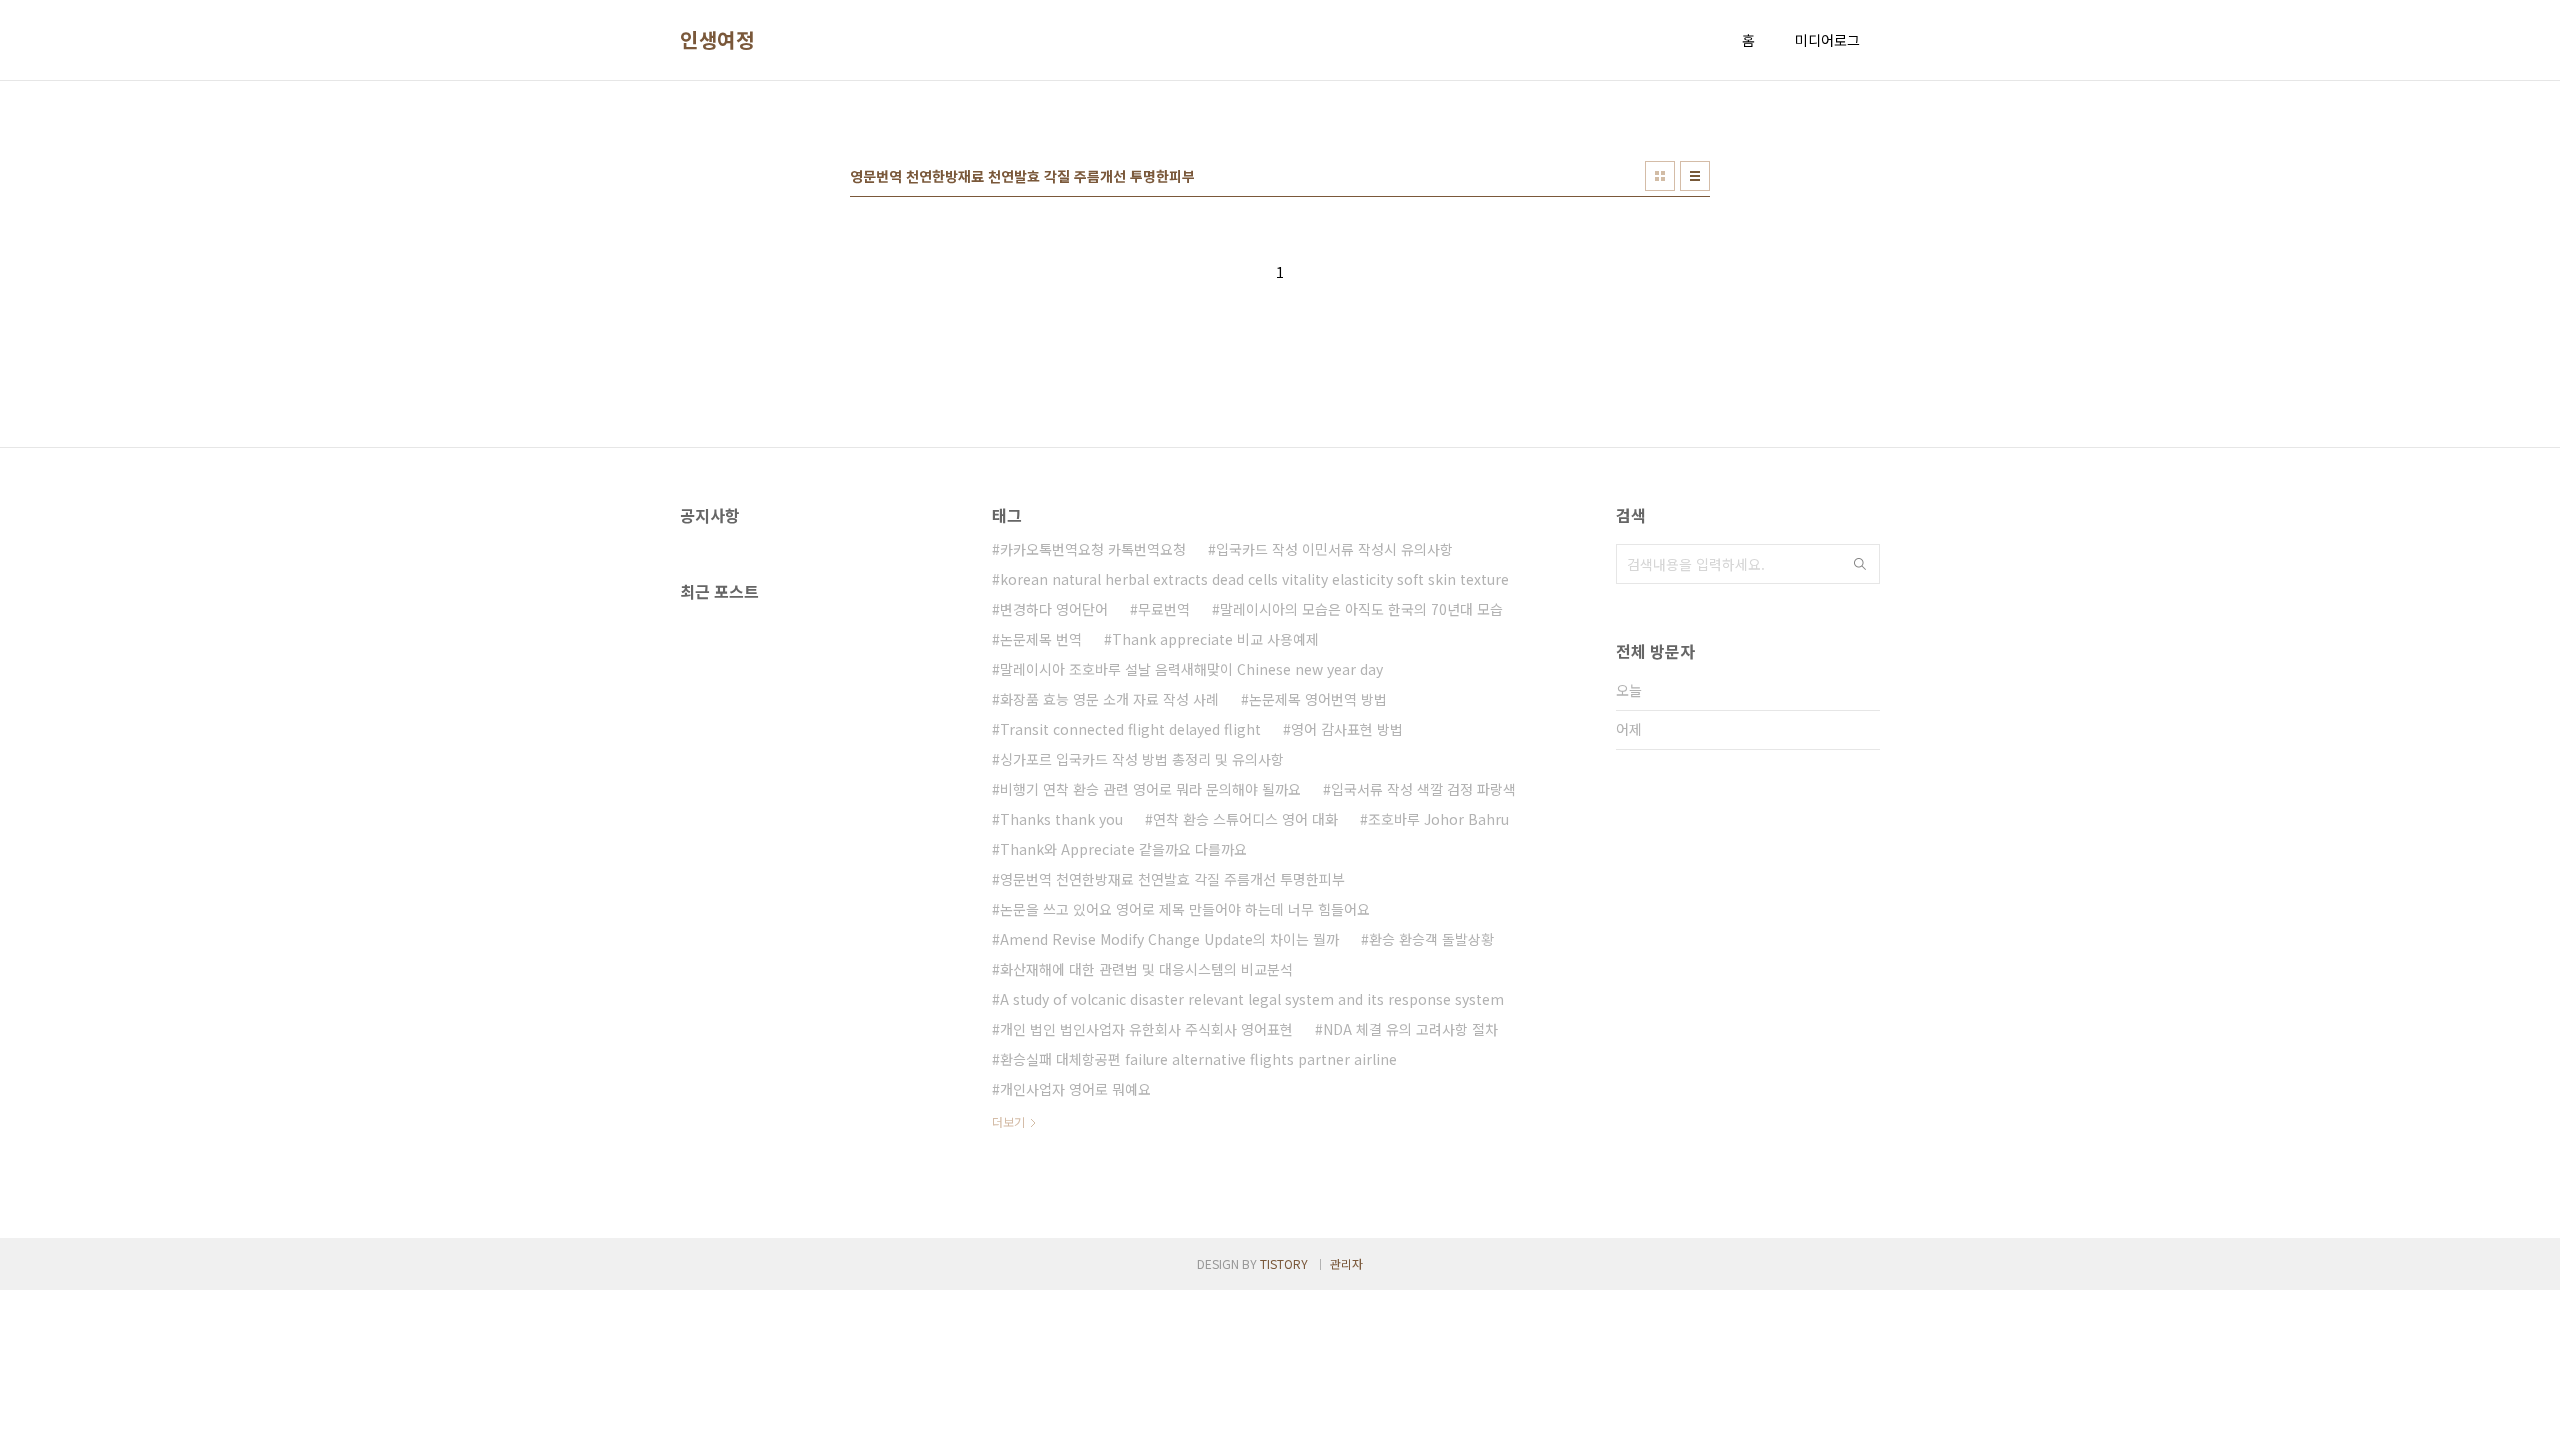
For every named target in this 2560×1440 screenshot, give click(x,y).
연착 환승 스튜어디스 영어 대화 (1245, 819)
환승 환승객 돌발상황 (1431, 939)
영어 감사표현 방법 (1347, 729)
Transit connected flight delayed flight (1130, 729)
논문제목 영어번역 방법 (1318, 699)
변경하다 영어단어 (1054, 609)
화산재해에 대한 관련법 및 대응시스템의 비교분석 (1146, 969)
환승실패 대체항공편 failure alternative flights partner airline (1198, 1059)
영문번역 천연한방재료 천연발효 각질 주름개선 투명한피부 (1172, 879)
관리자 (1346, 1263)
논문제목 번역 (1041, 639)
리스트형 (1695, 176)
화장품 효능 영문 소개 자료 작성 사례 (1109, 699)
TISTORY (1284, 1263)
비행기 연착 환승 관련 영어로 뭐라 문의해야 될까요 (1150, 789)
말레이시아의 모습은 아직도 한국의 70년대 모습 (1361, 609)
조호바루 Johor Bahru (1438, 819)
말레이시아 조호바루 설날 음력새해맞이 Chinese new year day (1191, 669)
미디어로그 (1827, 40)
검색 (1860, 564)
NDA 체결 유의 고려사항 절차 (1410, 1029)
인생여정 (717, 40)
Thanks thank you (1061, 819)
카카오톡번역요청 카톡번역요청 (1093, 549)
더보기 (1008, 1121)
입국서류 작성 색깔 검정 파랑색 (1423, 789)
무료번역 (1164, 609)
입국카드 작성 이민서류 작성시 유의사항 (1334, 549)
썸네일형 (1660, 176)
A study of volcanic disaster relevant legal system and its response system (1252, 999)
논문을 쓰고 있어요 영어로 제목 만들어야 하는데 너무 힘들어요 (1185, 909)
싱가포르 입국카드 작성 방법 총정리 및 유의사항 (1142, 759)
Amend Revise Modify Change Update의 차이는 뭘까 (1169, 939)
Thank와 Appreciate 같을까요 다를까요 (1123, 849)
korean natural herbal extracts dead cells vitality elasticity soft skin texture (1254, 579)
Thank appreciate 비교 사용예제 (1215, 639)
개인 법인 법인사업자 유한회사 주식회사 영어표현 (1146, 1029)
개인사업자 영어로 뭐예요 (1075, 1089)
